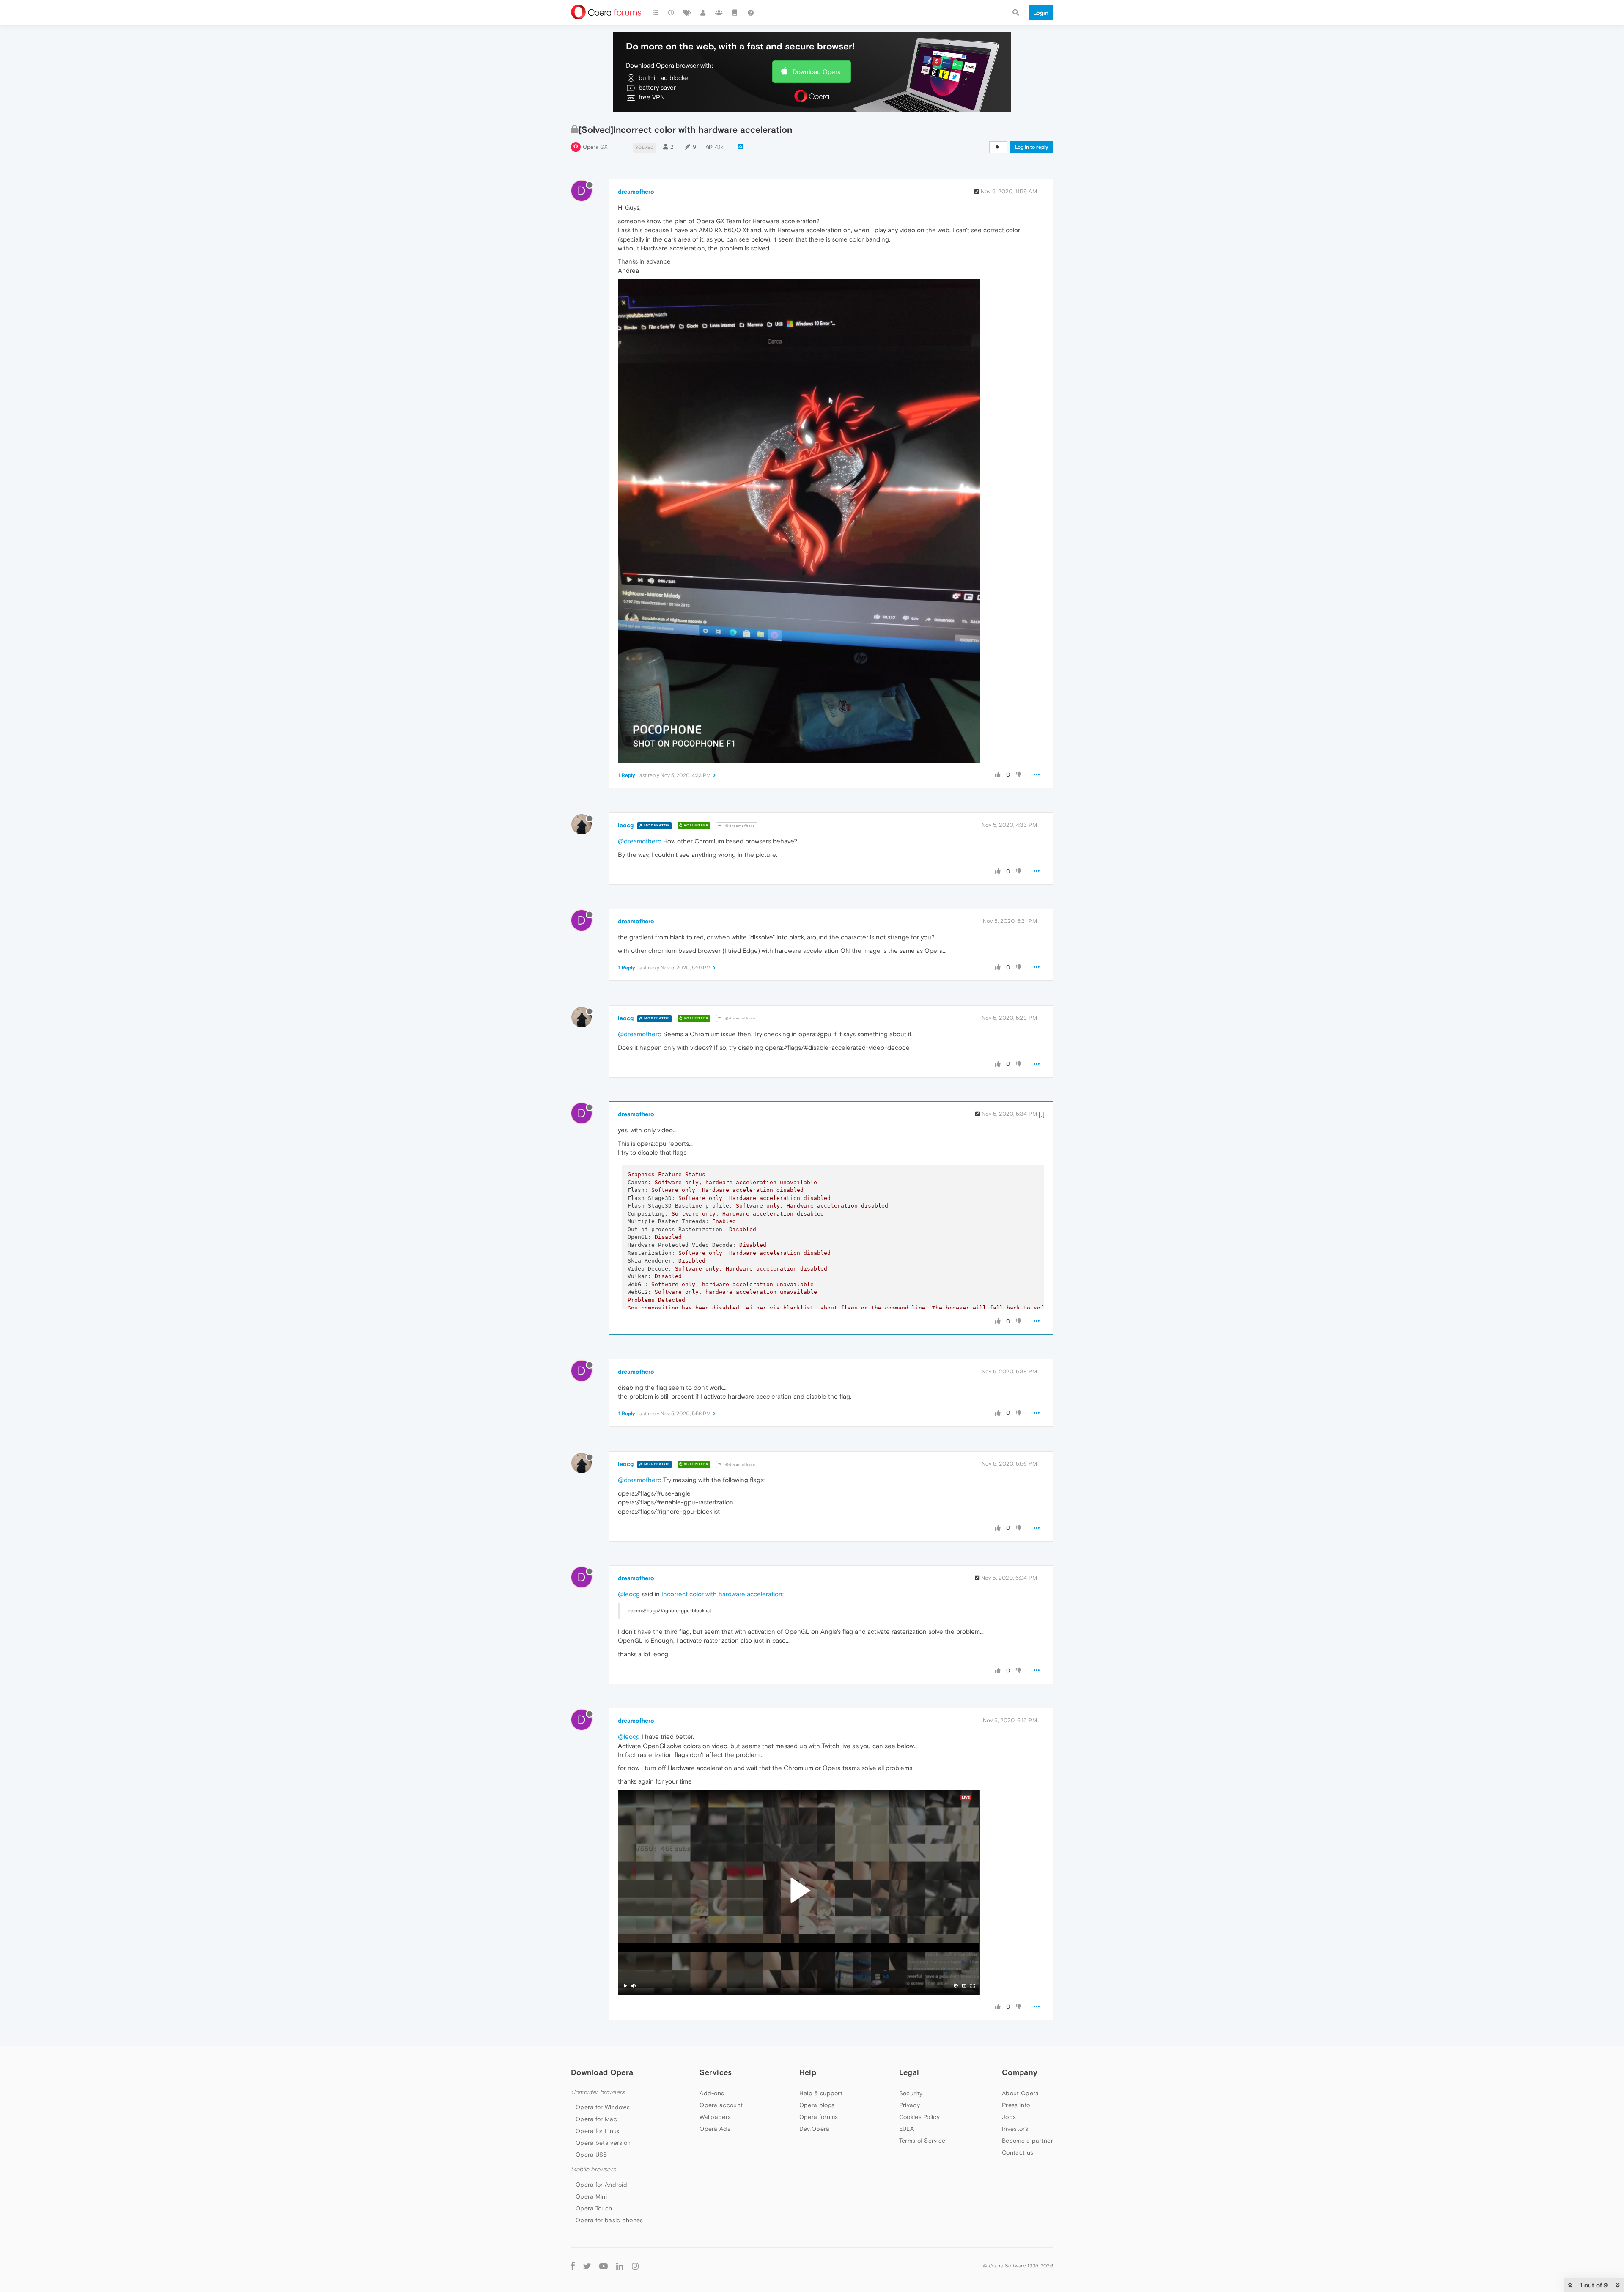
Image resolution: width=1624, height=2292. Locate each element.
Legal (909, 2072)
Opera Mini (591, 2196)
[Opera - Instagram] (635, 2266)
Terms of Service (922, 2141)
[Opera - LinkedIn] (620, 2266)
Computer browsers (598, 2092)
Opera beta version (603, 2143)
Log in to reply (1032, 147)
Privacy (909, 2105)
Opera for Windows (603, 2107)
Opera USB (591, 2155)
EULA (907, 2129)
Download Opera (817, 72)
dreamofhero (636, 192)
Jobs (1009, 2117)
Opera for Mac (596, 2119)
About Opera (1020, 2093)
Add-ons (712, 2093)
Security (911, 2093)
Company (1020, 2072)
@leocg (629, 1594)
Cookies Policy (919, 2117)
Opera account (721, 2105)
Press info (1016, 2105)
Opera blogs (817, 2105)
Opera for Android (601, 2185)
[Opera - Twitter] (587, 2266)
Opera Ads (715, 2129)
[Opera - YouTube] (604, 2266)
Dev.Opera (815, 2129)
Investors (1015, 2129)
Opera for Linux (598, 2131)
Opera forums (819, 2117)
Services (716, 2072)
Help (808, 2072)
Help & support (821, 2093)
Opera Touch (594, 2208)
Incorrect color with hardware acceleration (722, 1594)
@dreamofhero (740, 826)
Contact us (1018, 2152)
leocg (626, 825)
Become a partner (1027, 2141)
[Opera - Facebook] (573, 2266)
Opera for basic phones (609, 2220)
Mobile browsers (593, 2170)
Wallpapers (715, 2117)
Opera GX (595, 147)
